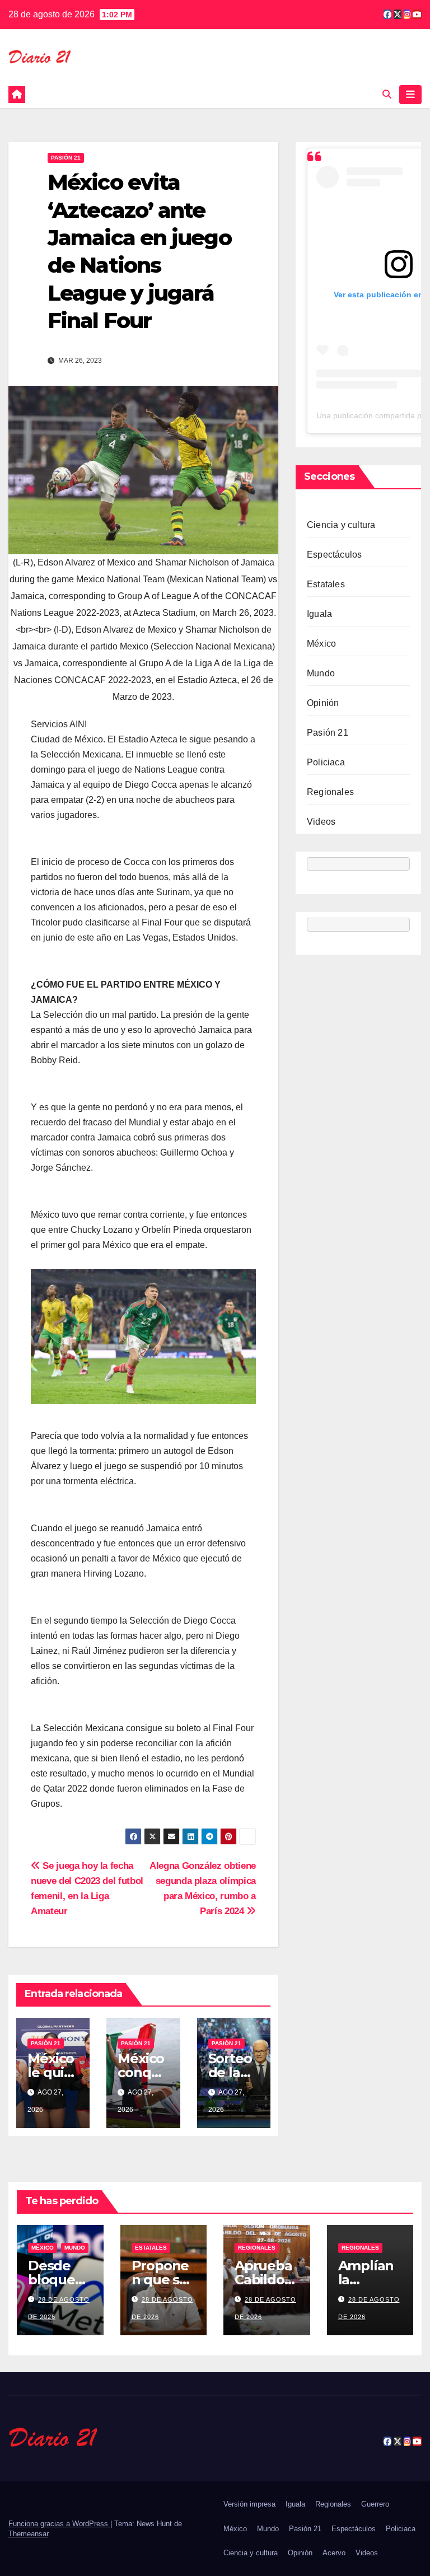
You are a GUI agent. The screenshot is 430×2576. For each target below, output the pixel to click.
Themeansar (28, 2534)
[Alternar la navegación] (410, 95)
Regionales (330, 792)
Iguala (319, 614)
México (321, 644)
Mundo (321, 673)
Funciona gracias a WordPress (59, 2524)
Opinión (323, 703)
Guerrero (375, 2504)
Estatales (326, 584)
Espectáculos (334, 555)
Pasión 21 (66, 158)
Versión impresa (249, 2504)
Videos (321, 822)
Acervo (334, 2553)
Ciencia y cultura (341, 525)
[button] (387, 94)
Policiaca (326, 762)
